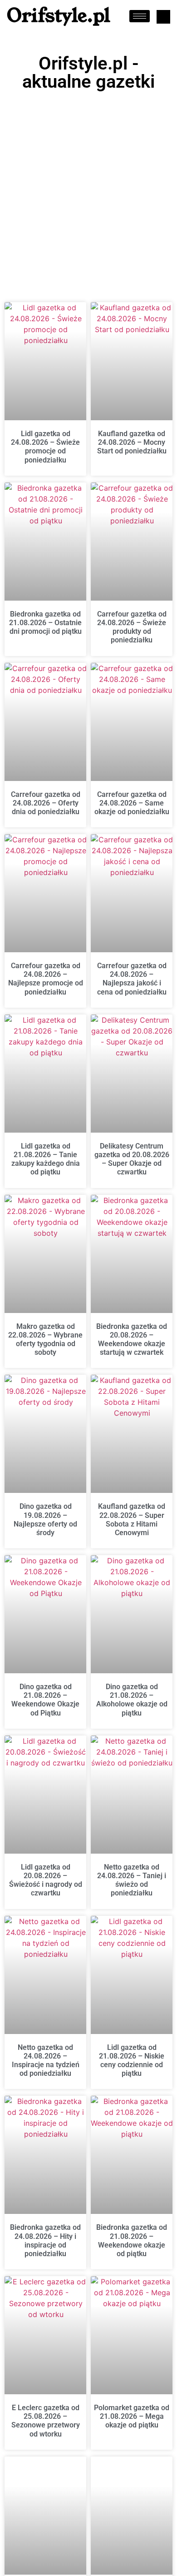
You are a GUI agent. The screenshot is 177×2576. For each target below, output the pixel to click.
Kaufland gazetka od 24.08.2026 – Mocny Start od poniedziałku (132, 442)
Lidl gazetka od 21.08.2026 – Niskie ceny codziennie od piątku (132, 2061)
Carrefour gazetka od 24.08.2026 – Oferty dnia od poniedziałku (46, 803)
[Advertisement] (88, 189)
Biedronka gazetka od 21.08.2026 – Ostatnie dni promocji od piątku (45, 623)
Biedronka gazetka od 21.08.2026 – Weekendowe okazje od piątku (132, 2240)
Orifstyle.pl (59, 16)
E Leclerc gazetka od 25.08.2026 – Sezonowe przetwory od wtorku (46, 2421)
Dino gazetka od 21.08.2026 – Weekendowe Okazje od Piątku (45, 1700)
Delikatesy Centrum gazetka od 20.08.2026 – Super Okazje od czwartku (132, 1159)
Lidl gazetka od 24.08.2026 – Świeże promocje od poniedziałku (45, 447)
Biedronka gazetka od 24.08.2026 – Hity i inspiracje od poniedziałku (45, 2240)
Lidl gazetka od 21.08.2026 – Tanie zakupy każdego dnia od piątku (46, 1159)
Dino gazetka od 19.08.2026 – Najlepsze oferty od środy (45, 1519)
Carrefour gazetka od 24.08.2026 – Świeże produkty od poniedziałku (132, 627)
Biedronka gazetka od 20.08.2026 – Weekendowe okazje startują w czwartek (132, 1340)
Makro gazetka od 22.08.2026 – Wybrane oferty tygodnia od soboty (45, 1340)
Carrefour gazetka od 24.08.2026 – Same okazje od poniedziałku (132, 803)
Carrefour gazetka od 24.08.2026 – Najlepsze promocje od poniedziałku (46, 979)
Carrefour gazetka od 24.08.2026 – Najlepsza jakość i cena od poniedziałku (132, 979)
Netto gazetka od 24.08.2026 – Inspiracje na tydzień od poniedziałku (46, 2061)
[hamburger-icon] (140, 16)
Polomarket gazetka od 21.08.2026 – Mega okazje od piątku (132, 2416)
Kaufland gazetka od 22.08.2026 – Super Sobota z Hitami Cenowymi (132, 1519)
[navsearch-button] (163, 17)
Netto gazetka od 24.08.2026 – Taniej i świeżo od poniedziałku (132, 1880)
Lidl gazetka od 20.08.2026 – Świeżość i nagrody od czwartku (46, 1880)
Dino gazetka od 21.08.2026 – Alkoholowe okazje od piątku (132, 1700)
